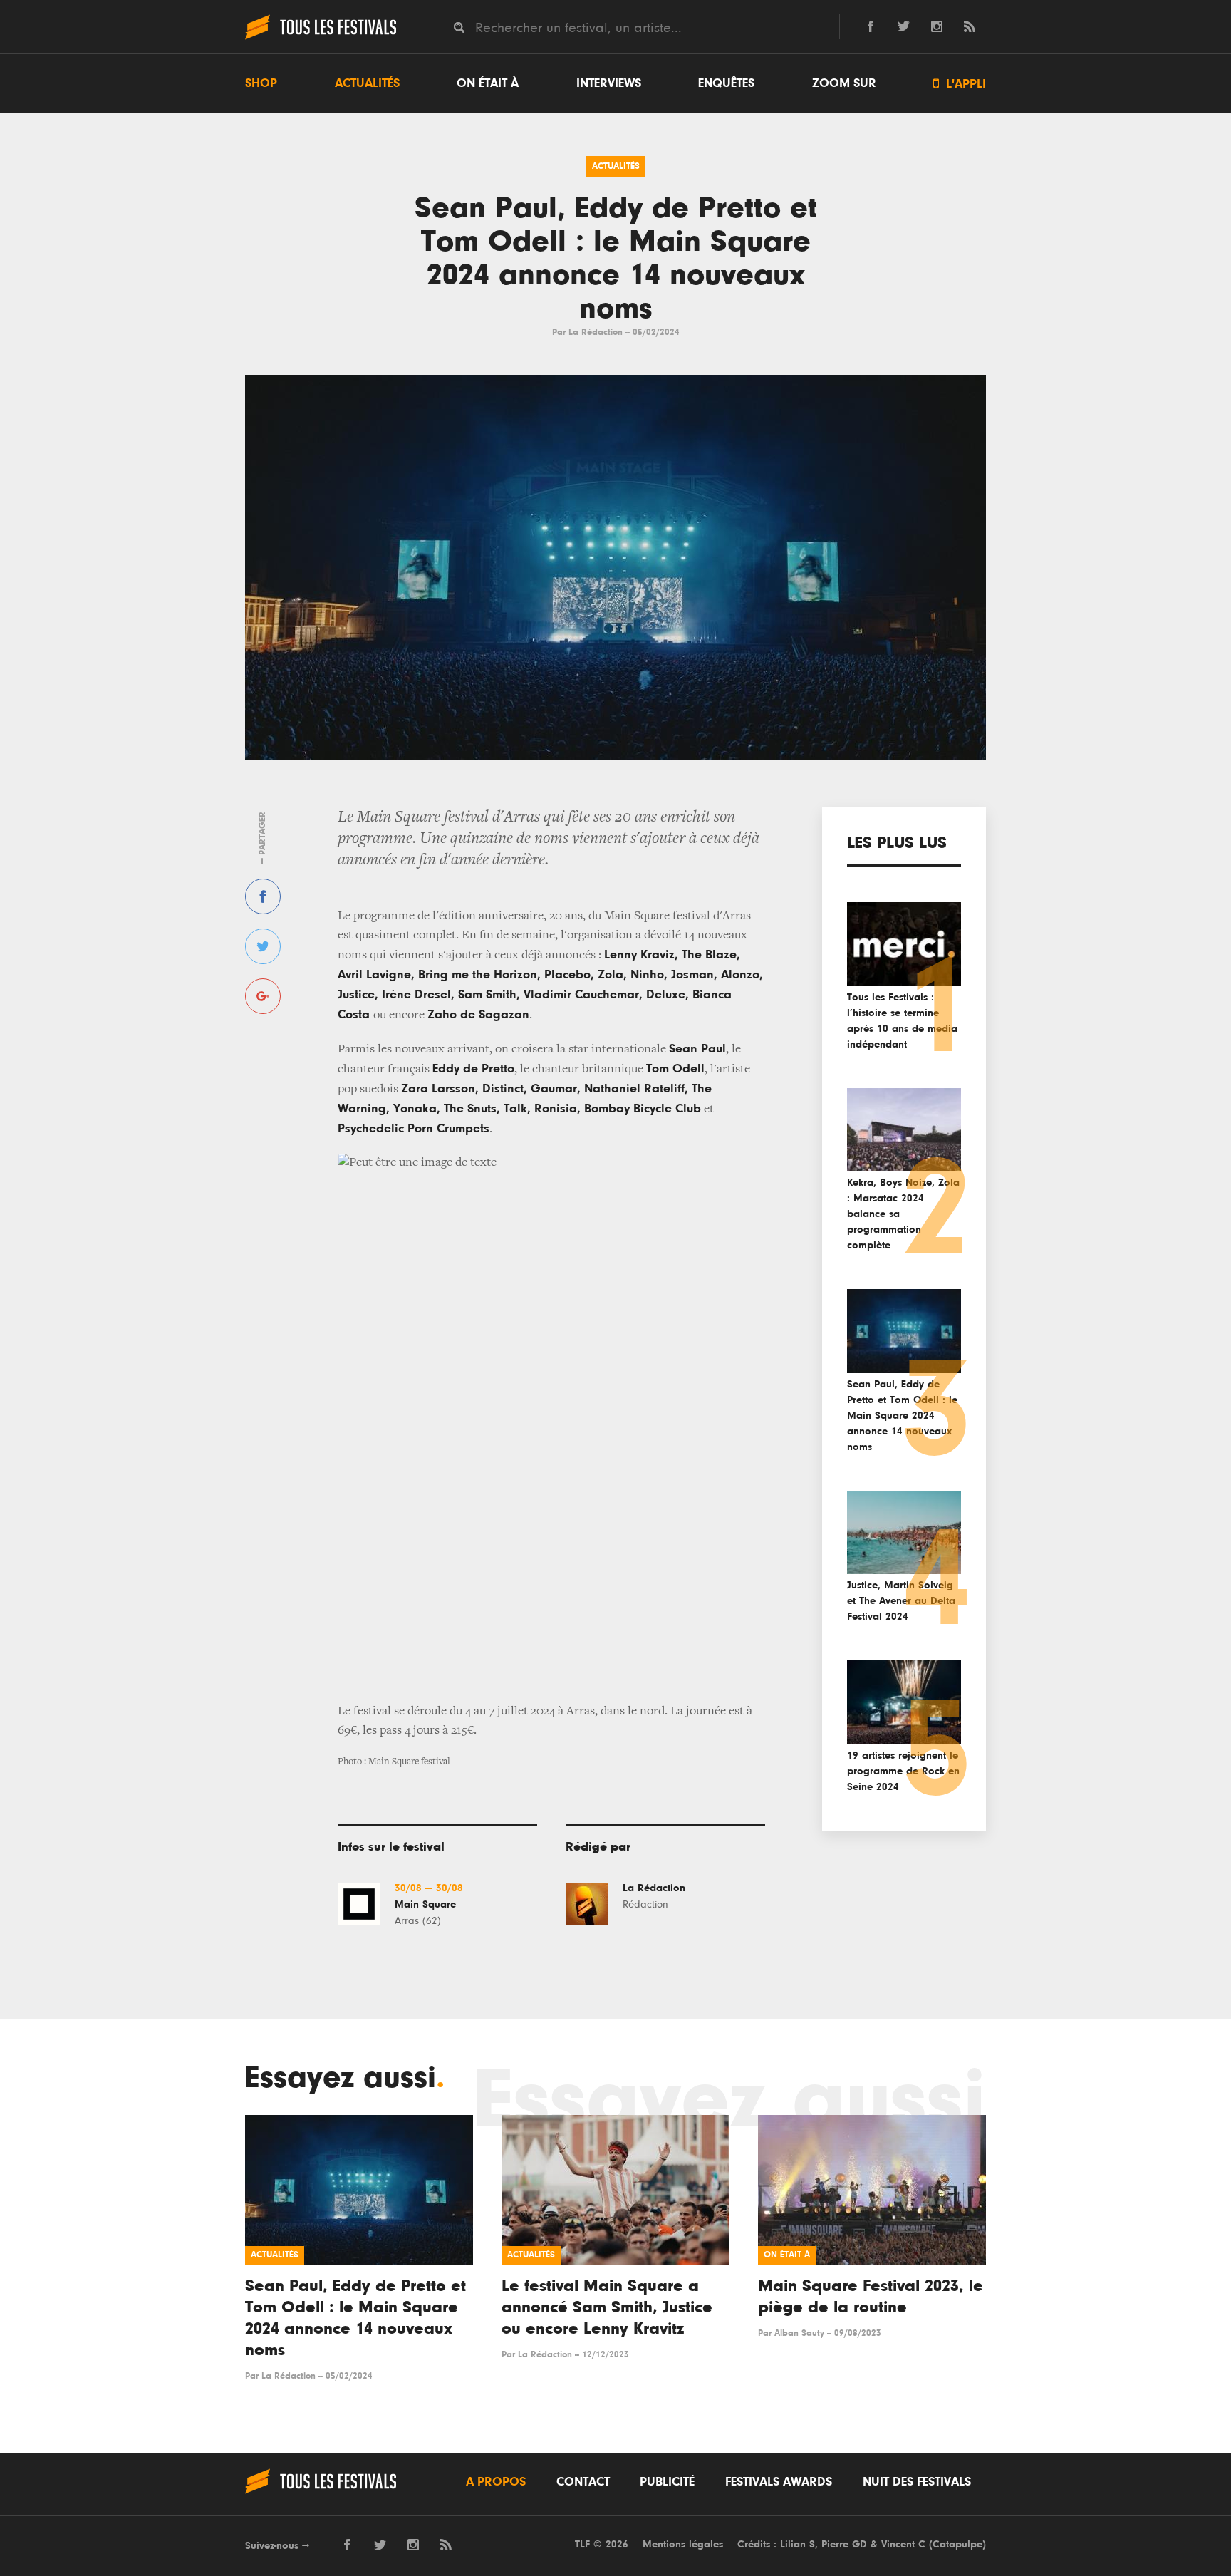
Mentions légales (683, 2544)
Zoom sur (844, 83)
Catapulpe (957, 2544)
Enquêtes (726, 83)
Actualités (367, 83)
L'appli (960, 84)
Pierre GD (844, 2544)
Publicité (667, 2482)
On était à (488, 83)
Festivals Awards (779, 2482)
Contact (583, 2482)
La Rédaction (596, 332)
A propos (496, 2482)
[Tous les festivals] (321, 38)
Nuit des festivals (917, 2482)
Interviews (609, 83)
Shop (261, 83)
